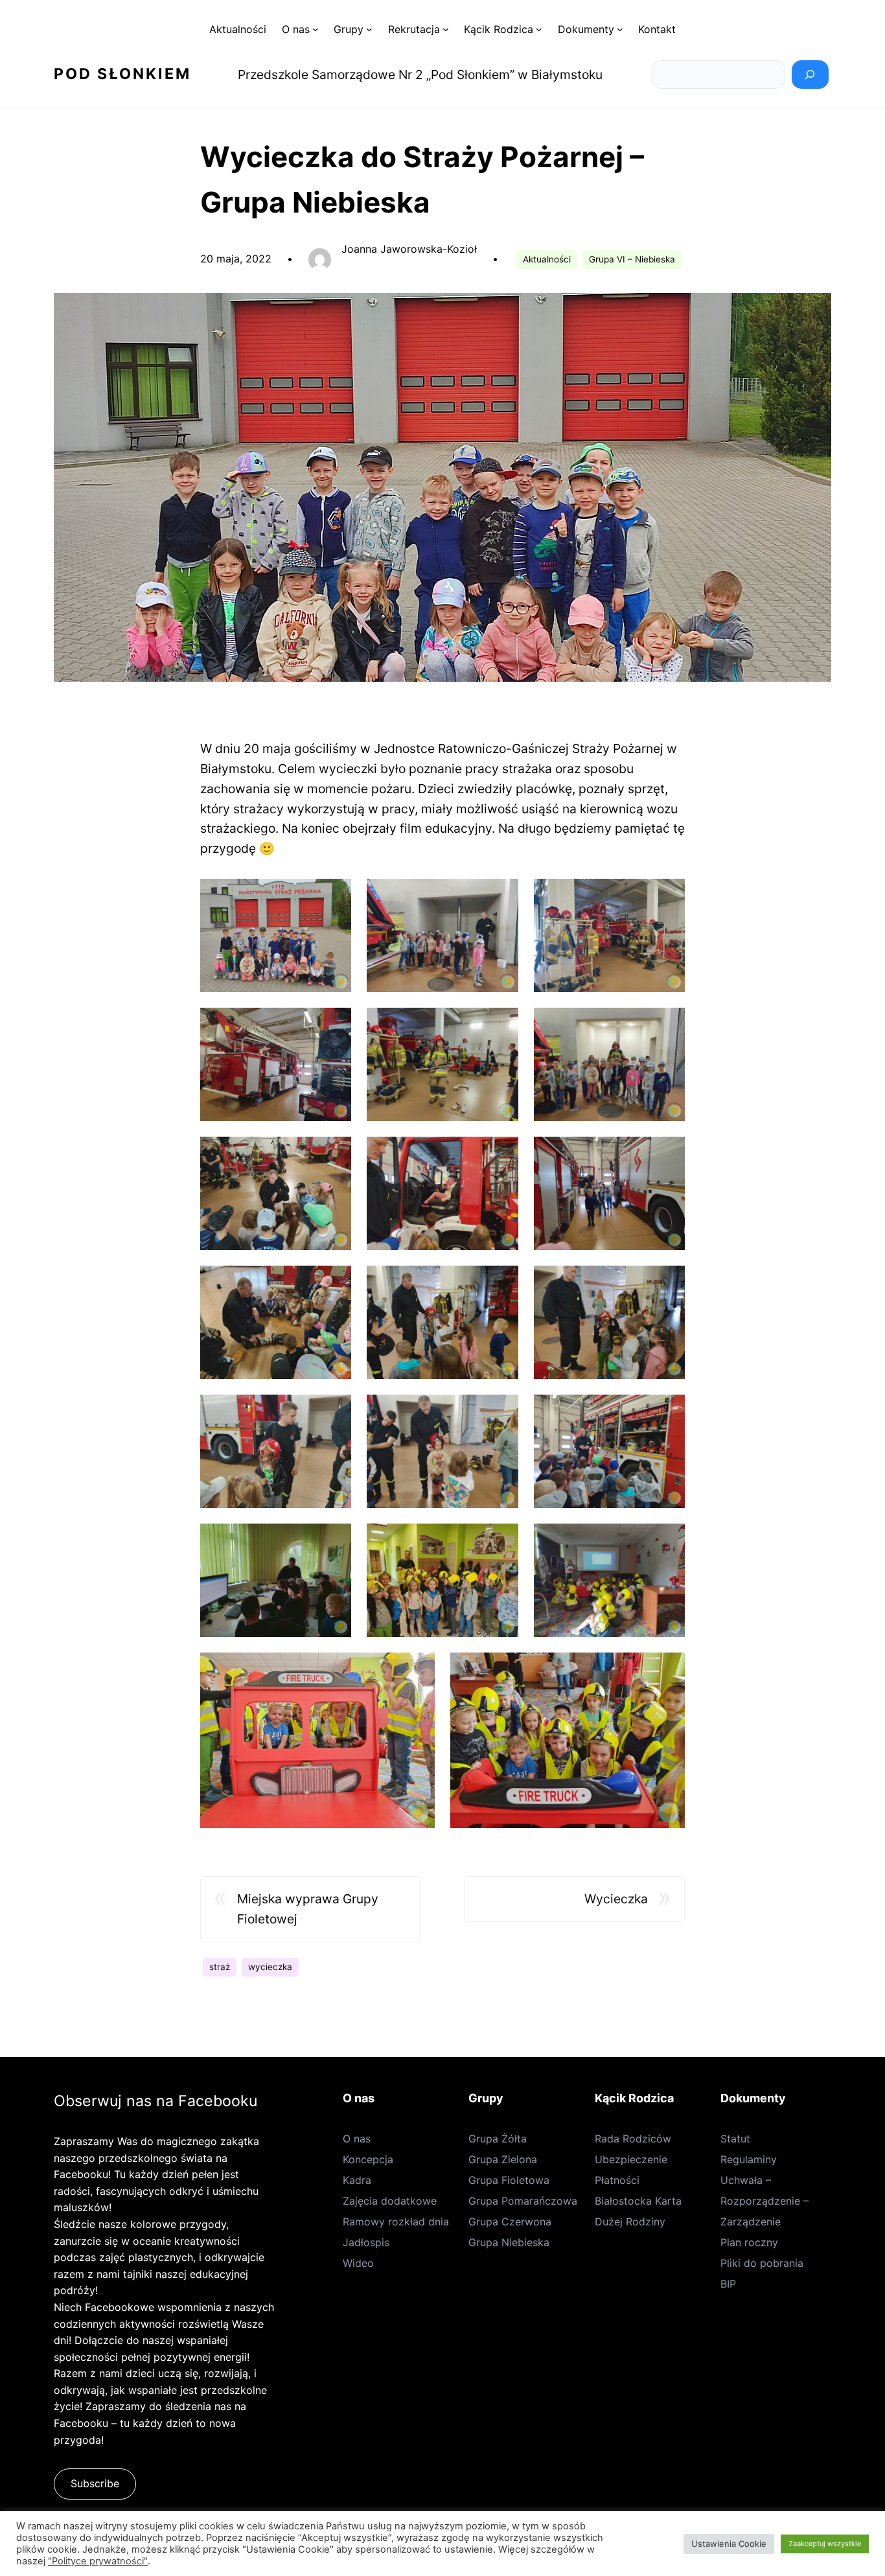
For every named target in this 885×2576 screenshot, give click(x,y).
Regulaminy (749, 2159)
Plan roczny (749, 2242)
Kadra (357, 2180)
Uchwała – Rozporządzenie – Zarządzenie (764, 2201)
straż (220, 1967)
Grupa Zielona (503, 2159)
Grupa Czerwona (510, 2222)
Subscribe (95, 2483)
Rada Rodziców (633, 2139)
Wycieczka (616, 1899)
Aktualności (547, 259)
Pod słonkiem (122, 74)
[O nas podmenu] (316, 29)
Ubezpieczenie (631, 2159)
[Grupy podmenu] (369, 29)
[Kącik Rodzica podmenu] (539, 29)
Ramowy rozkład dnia (396, 2222)
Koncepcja (368, 2159)
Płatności (617, 2180)
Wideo (358, 2263)
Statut (735, 2139)
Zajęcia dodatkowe (390, 2201)
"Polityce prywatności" (98, 2561)
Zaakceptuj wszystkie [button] (825, 2544)
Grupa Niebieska (509, 2242)
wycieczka (270, 1967)
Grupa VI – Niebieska (632, 259)
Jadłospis (366, 2242)
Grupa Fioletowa (509, 2180)
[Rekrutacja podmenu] (446, 29)
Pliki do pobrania (762, 2263)
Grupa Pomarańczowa (523, 2201)
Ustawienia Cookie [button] (729, 2544)
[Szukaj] (810, 75)
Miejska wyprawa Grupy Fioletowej (308, 1909)
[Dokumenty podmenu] (620, 29)
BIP (728, 2284)
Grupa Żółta (498, 2139)
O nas (357, 2139)
